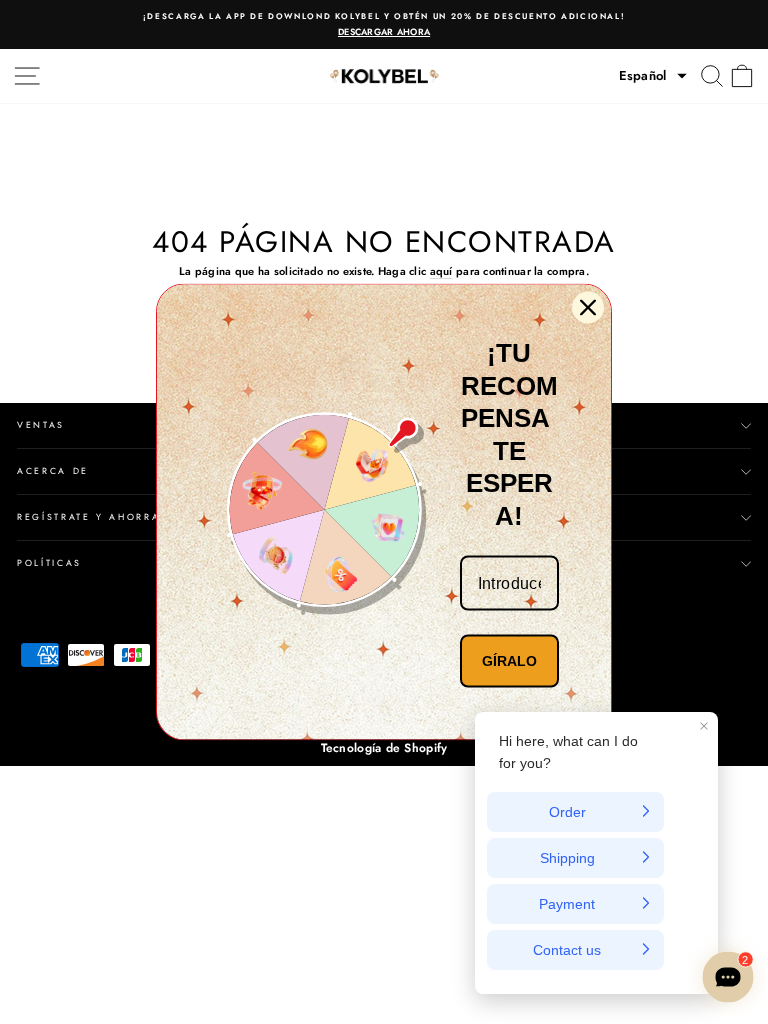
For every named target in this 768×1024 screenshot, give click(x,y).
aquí (441, 271)
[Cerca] (588, 308)
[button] (653, 76)
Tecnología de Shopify (384, 748)
